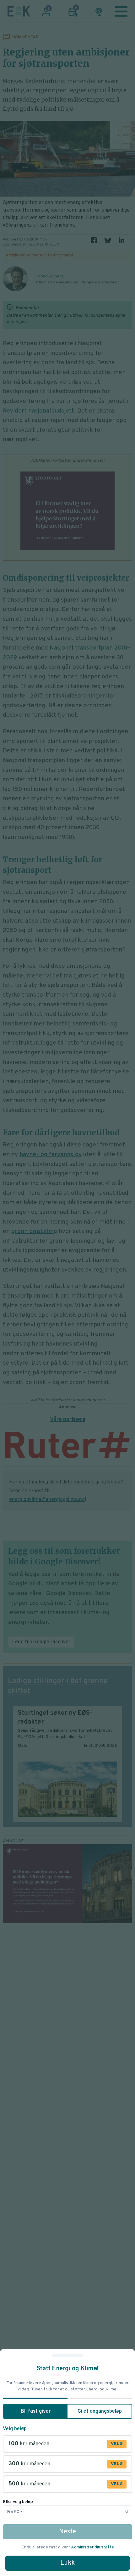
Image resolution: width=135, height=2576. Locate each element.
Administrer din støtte (92, 2547)
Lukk (67, 2563)
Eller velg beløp (18, 2502)
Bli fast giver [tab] (36, 2411)
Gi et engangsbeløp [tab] (100, 2411)
